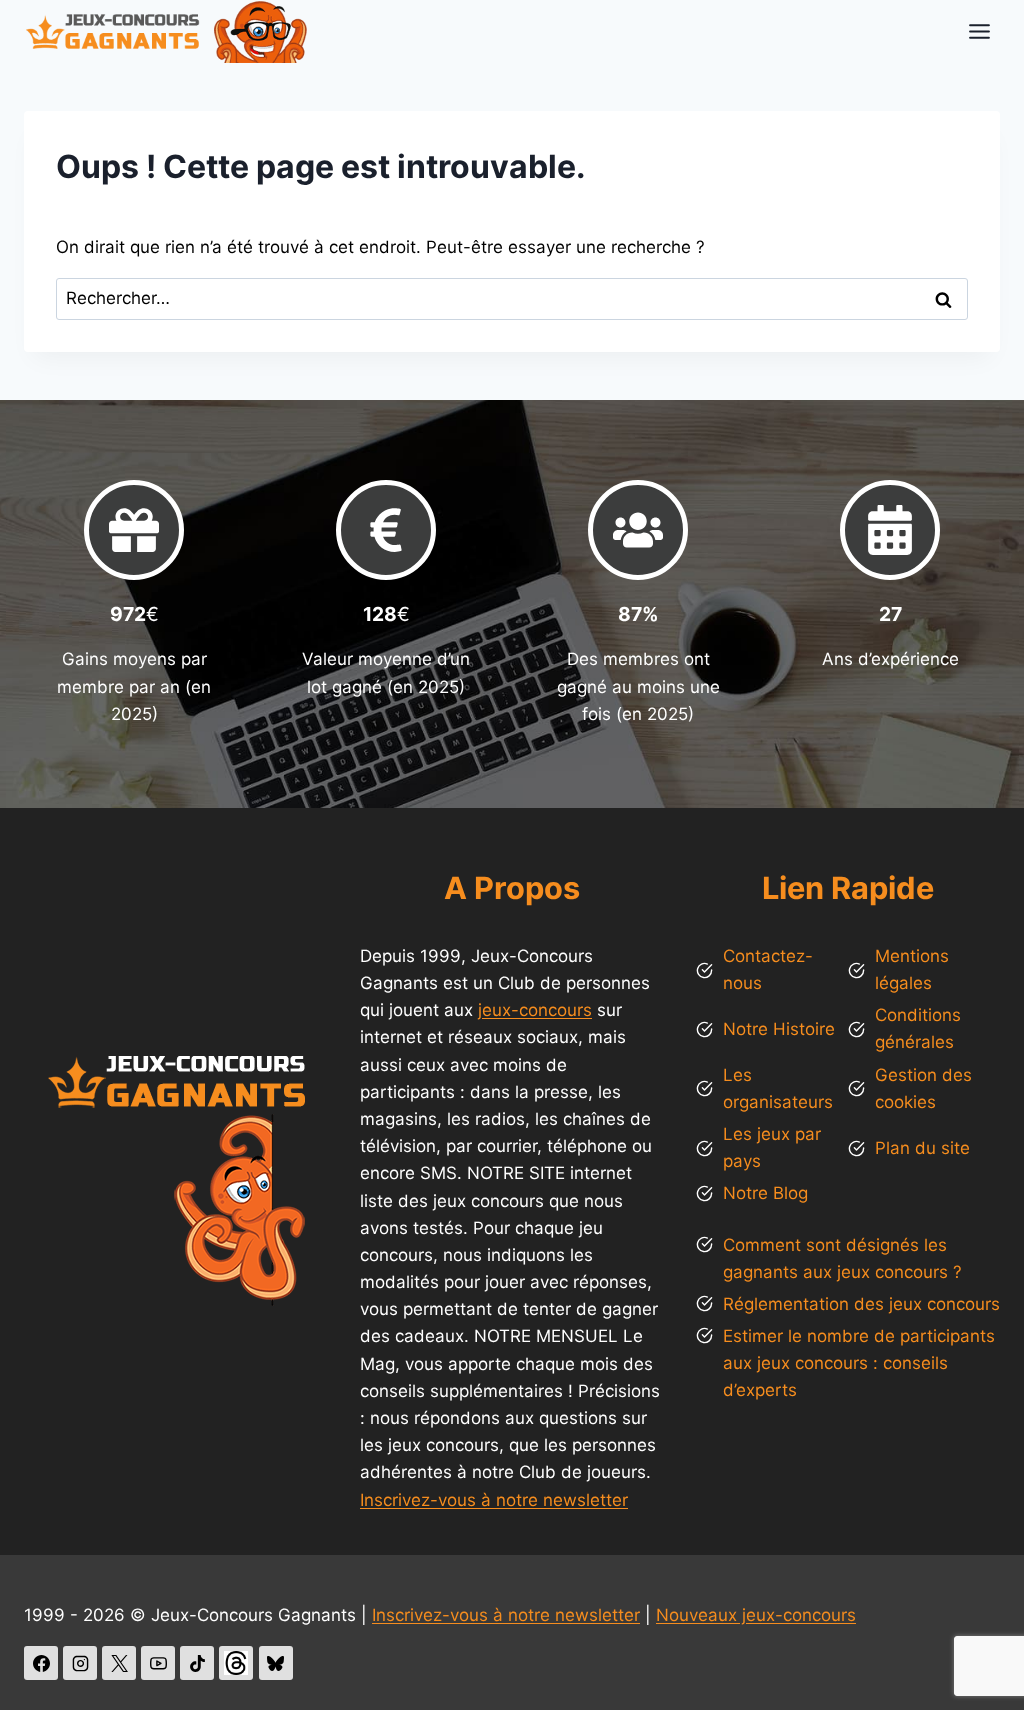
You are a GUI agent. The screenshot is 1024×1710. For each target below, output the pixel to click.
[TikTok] (197, 1663)
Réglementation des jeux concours (861, 1304)
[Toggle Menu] (979, 31)
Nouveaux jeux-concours (756, 1615)
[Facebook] (41, 1663)
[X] (119, 1663)
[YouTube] (158, 1663)
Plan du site (922, 1148)
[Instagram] (80, 1663)
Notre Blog (765, 1193)
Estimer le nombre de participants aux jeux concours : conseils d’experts (859, 1363)
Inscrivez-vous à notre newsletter (494, 1500)
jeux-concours (535, 1010)
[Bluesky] (276, 1663)
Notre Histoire (779, 1029)
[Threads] (236, 1663)
